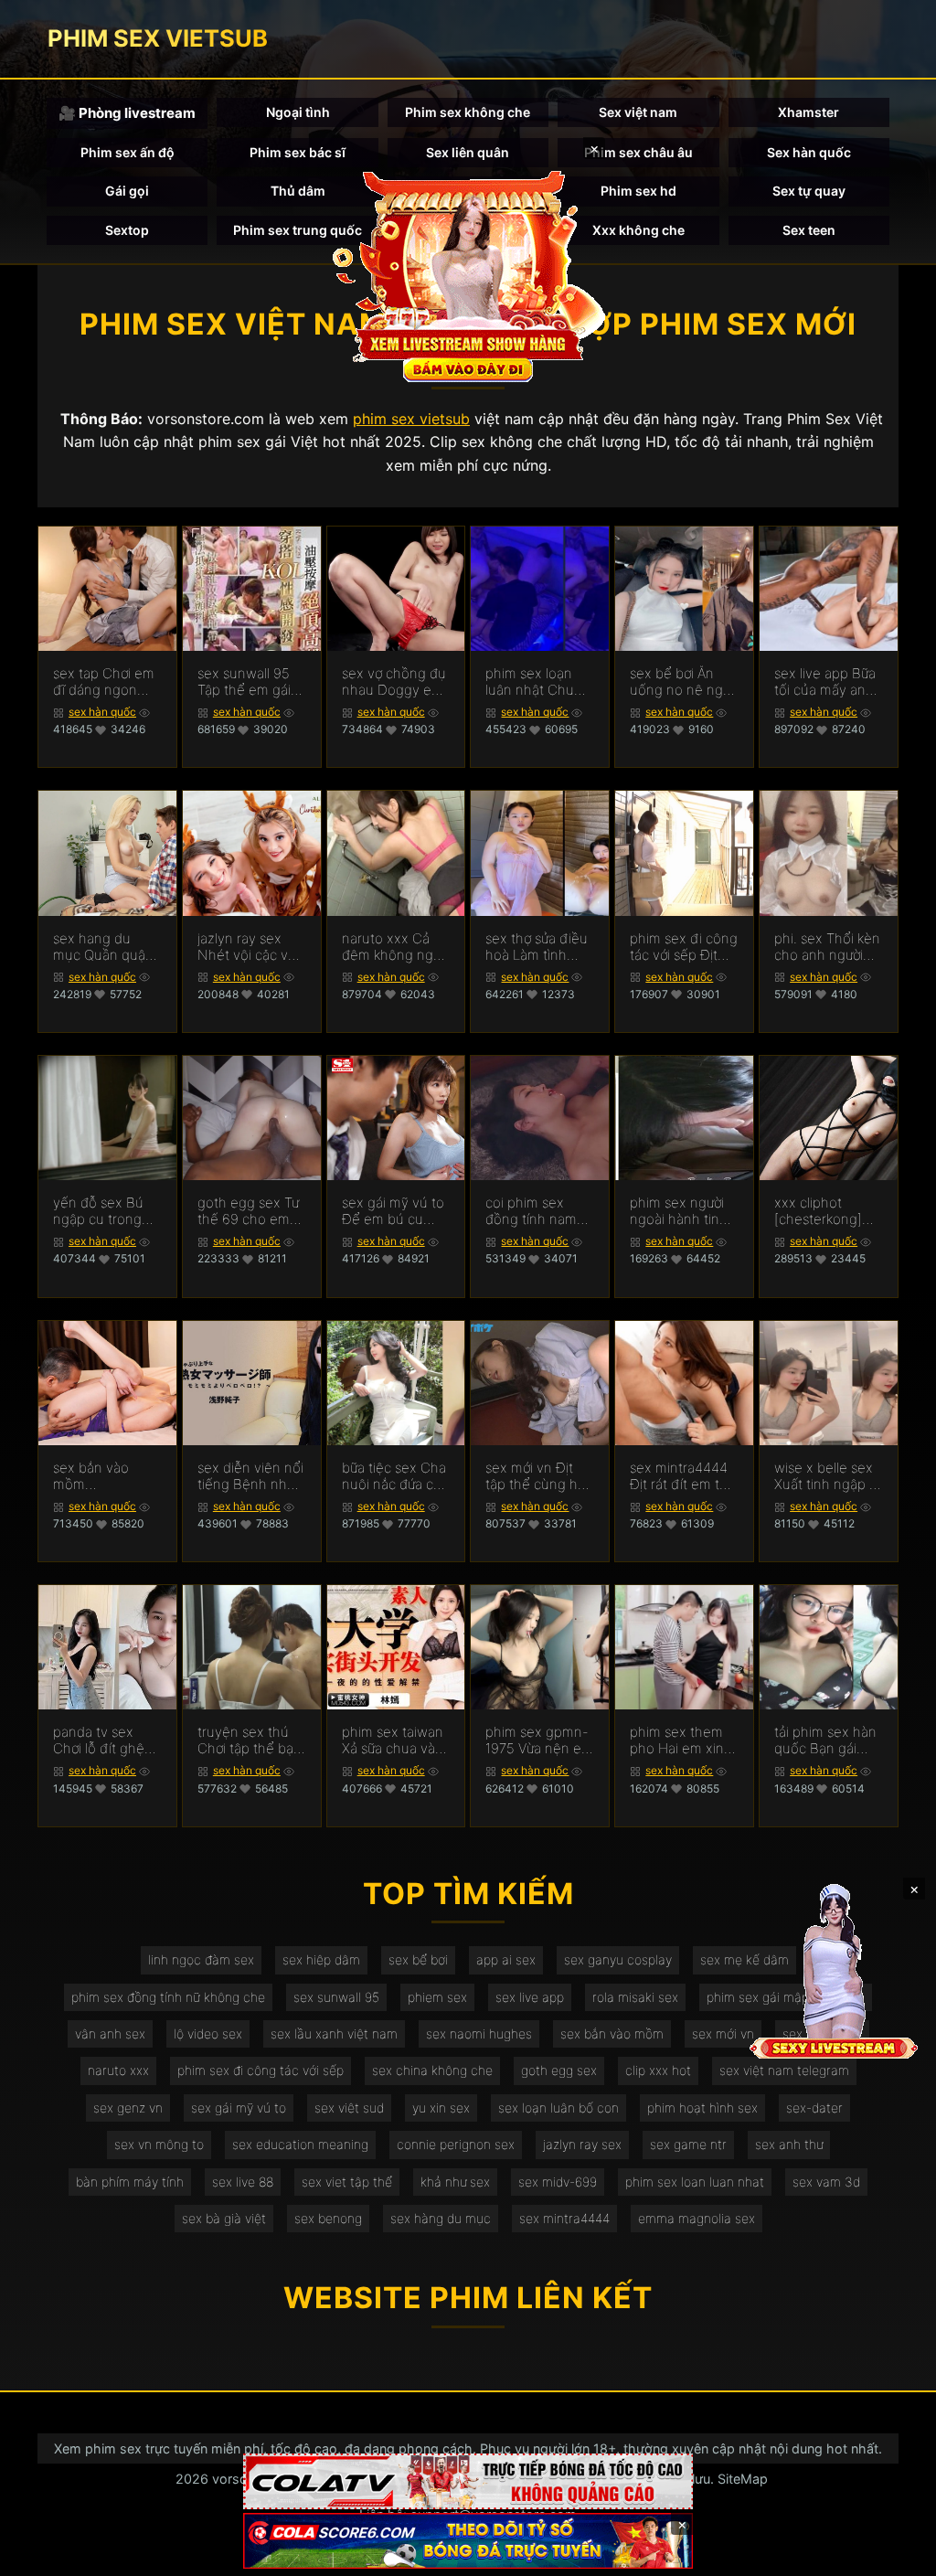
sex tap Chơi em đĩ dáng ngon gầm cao (104, 682)
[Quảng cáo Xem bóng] (468, 2481)
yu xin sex (441, 2108)
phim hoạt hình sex (702, 2108)
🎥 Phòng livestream (127, 113)
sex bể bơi (418, 1959)
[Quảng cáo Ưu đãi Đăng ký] (468, 2541)
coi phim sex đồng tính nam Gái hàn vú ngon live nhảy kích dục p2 (537, 1211)
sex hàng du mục (441, 2218)
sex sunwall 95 (336, 1997)
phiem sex (437, 1997)
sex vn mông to (159, 2144)
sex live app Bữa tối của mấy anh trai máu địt (825, 682)
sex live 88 (243, 2182)
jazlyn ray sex (582, 2144)
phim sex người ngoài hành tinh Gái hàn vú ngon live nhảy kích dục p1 (681, 1211)
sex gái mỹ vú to (239, 2108)
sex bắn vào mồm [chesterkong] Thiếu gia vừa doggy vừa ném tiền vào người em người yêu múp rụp (102, 1476)
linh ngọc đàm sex (201, 1959)
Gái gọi (127, 191)
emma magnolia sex (697, 2218)
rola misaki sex (635, 1997)
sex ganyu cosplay (618, 1959)
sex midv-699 (558, 2182)
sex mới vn (723, 2033)
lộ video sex (208, 2033)
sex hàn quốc (102, 712)
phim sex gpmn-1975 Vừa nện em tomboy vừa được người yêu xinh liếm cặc (539, 1740)
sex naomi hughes (479, 2033)
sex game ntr (688, 2144)
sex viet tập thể (347, 2182)
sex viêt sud (349, 2108)
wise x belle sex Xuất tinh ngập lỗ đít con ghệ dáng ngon (828, 1476)
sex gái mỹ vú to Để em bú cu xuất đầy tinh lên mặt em (394, 1211)
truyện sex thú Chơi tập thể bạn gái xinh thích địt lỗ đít (250, 1740)
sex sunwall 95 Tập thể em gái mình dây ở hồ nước (244, 682)
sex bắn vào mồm (612, 2033)
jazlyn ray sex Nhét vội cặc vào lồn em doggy (250, 947)
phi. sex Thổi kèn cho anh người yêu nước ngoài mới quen (827, 947)
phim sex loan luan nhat (695, 2182)
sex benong (328, 2218)
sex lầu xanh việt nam (334, 2033)
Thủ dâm (298, 191)
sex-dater (814, 2108)
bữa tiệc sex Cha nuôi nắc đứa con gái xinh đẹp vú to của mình (396, 1476)
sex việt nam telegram (784, 2070)
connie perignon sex (456, 2144)
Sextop (127, 230)
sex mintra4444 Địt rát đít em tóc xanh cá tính (682, 1476)
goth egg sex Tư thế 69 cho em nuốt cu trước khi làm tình (250, 1211)
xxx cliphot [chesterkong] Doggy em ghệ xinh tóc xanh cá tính (826, 1211)
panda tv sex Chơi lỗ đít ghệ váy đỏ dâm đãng (99, 1740)
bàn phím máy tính (130, 2182)
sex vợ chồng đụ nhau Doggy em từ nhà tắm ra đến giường (394, 682)
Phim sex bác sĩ (298, 152)
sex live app (530, 1997)
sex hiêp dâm (321, 1959)
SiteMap (743, 2479)
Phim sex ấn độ (128, 152)
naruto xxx (118, 2070)
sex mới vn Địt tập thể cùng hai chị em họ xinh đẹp (537, 1476)
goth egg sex (559, 2070)
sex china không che (432, 2070)
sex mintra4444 (564, 2218)
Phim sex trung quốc (298, 230)
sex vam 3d (826, 2182)
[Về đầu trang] (896, 2554)
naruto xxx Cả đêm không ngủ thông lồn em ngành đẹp (392, 947)
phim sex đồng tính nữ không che (168, 1997)
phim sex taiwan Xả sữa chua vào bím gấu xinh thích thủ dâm (393, 1740)
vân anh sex (110, 2033)
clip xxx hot (658, 2070)
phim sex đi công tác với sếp (261, 2070)
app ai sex (506, 1959)
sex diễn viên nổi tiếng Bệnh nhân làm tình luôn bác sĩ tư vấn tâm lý (251, 1476)
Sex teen (809, 230)
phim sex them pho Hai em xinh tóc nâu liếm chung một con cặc (681, 1740)
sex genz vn (128, 2108)
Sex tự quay (809, 191)
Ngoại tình (298, 112)
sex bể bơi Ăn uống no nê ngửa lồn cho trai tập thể (684, 682)
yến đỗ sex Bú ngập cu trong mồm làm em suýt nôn (98, 1211)
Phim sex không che (468, 112)
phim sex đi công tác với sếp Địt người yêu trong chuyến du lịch (684, 947)
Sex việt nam (638, 112)
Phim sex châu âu (638, 152)
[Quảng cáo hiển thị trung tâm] (468, 274)
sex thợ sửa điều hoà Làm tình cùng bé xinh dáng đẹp (537, 947)
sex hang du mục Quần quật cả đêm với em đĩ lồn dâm (106, 947)
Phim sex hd (638, 191)
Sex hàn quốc (809, 152)
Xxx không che (638, 230)
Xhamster (808, 112)
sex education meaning (300, 2144)
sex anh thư (789, 2144)
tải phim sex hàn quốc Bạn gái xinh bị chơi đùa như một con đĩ (825, 1740)
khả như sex (455, 2182)
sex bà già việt (224, 2218)
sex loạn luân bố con (558, 2108)
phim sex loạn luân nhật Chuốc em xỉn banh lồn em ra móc (537, 682)
